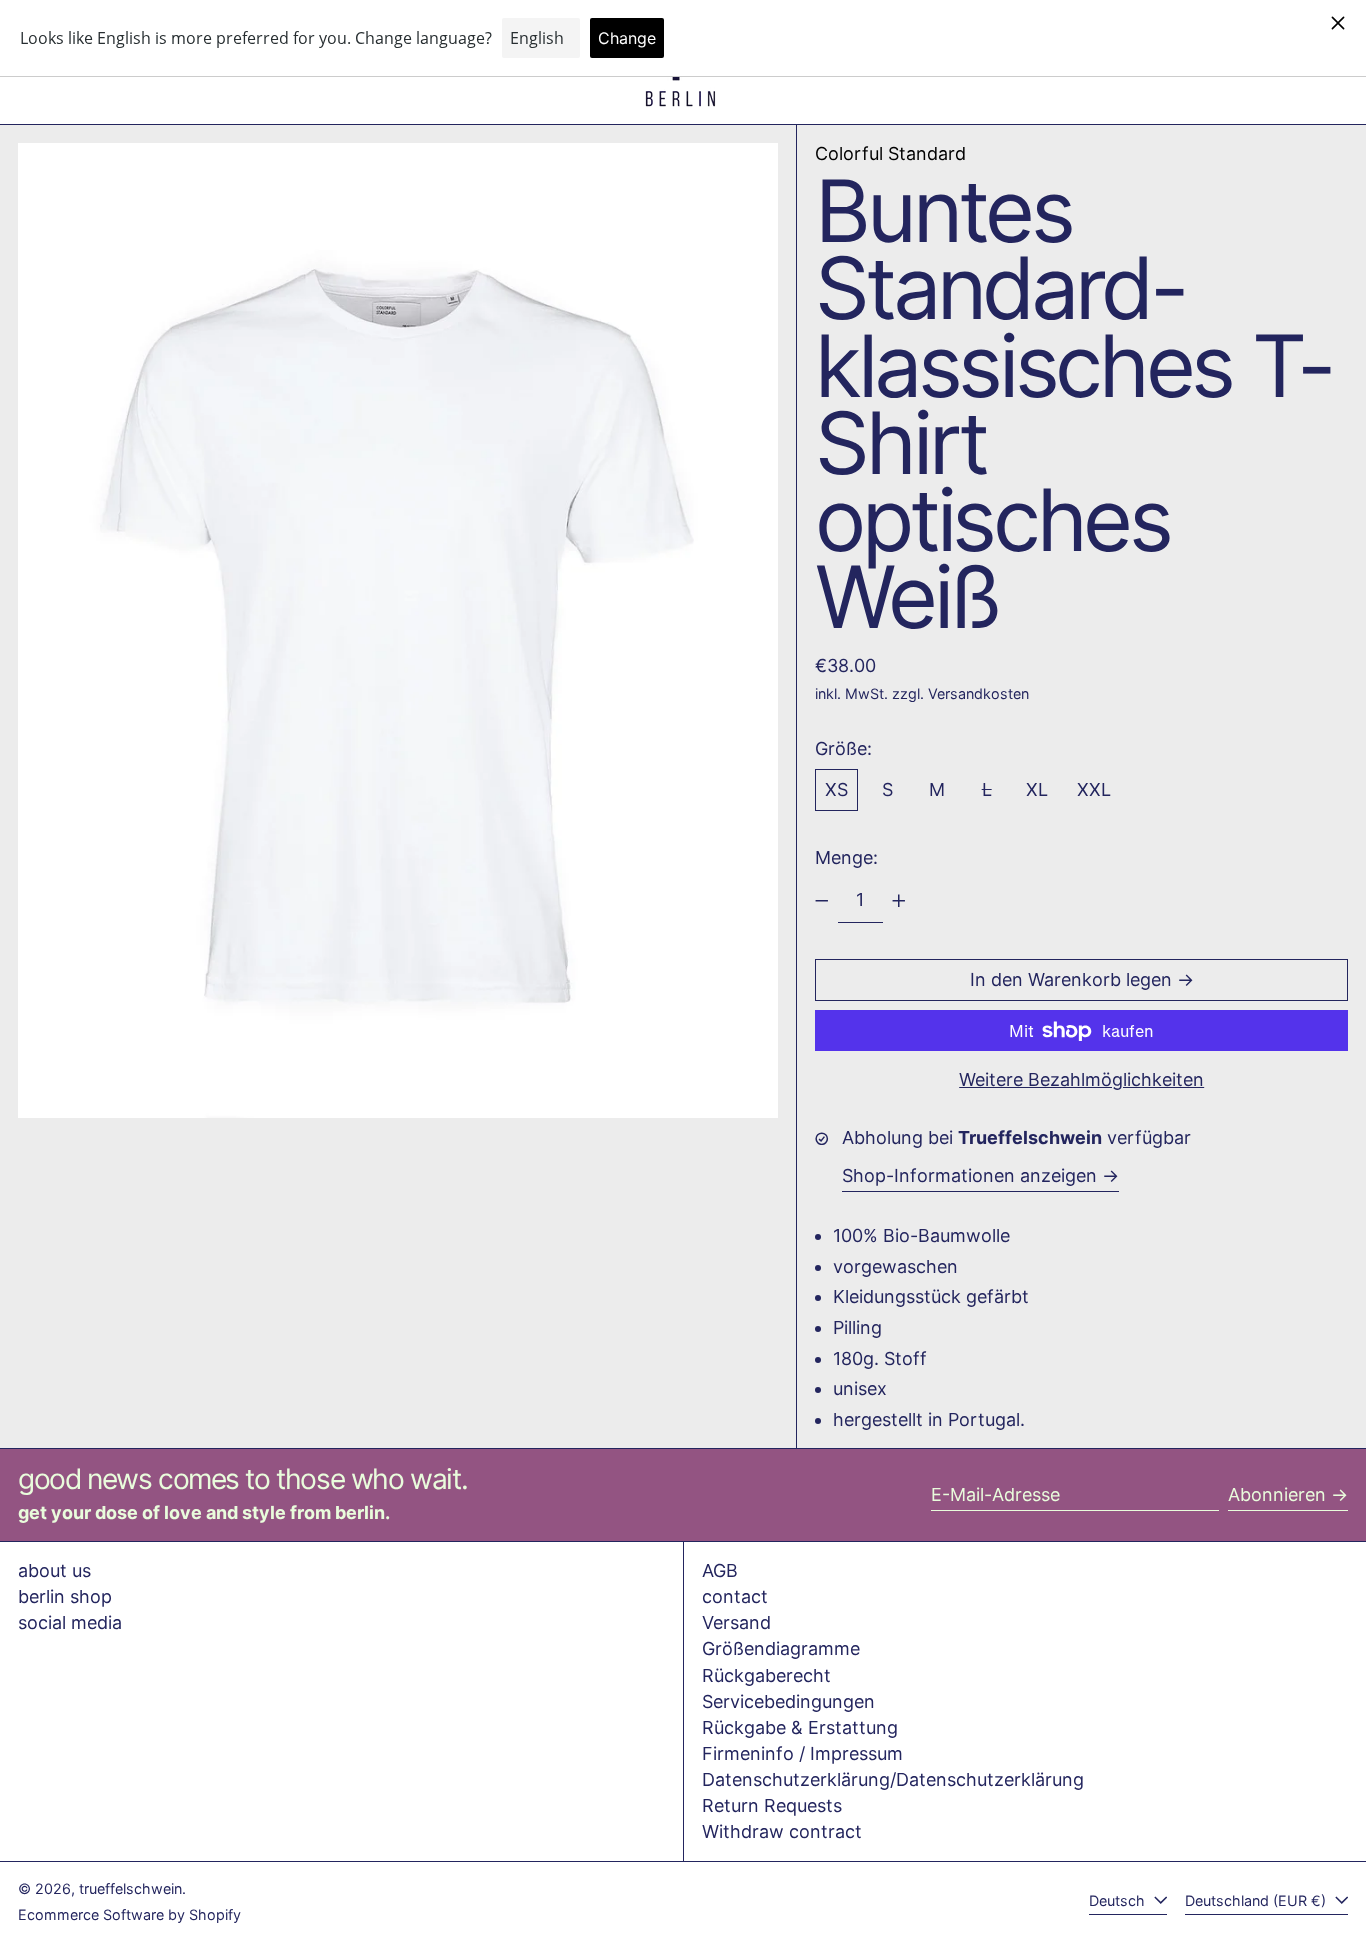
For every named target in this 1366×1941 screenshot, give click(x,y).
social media (70, 1622)
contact (735, 1596)
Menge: (846, 857)
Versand (736, 1622)
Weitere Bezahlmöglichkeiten (1081, 1079)
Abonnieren (1277, 1494)
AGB (720, 1570)
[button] (398, 630)
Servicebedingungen (788, 1701)
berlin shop (65, 1596)
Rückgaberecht (766, 1675)
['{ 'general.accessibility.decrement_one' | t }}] (822, 901)
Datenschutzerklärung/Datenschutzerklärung (893, 1779)
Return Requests (772, 1805)
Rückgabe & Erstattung (800, 1727)
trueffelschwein (130, 1888)
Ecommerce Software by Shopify (129, 1914)
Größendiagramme (781, 1648)
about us (54, 1570)
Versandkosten (978, 693)
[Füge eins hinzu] (899, 901)
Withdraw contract (782, 1831)
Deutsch (1119, 1900)
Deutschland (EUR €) (1257, 1900)
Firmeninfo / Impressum (802, 1753)
